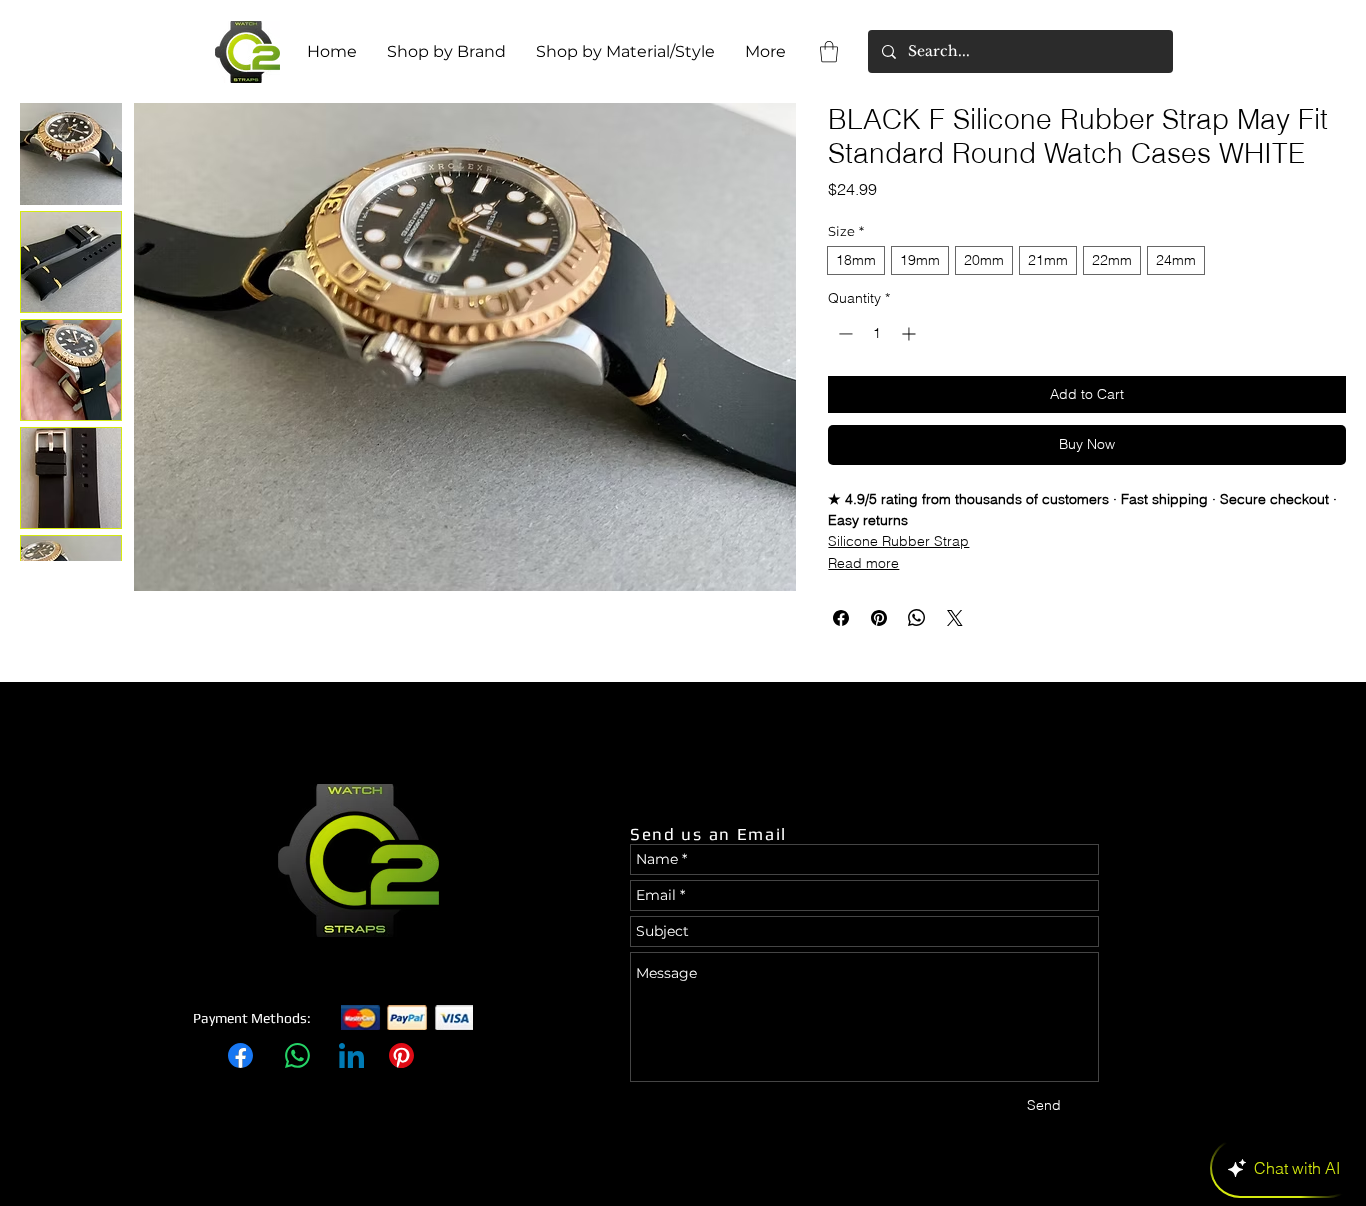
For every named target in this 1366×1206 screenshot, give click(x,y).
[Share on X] (955, 618)
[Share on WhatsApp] (917, 618)
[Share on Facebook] (841, 618)
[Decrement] (843, 333)
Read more (863, 563)
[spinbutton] (877, 333)
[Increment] (910, 333)
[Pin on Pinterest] (879, 618)
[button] (829, 51)
